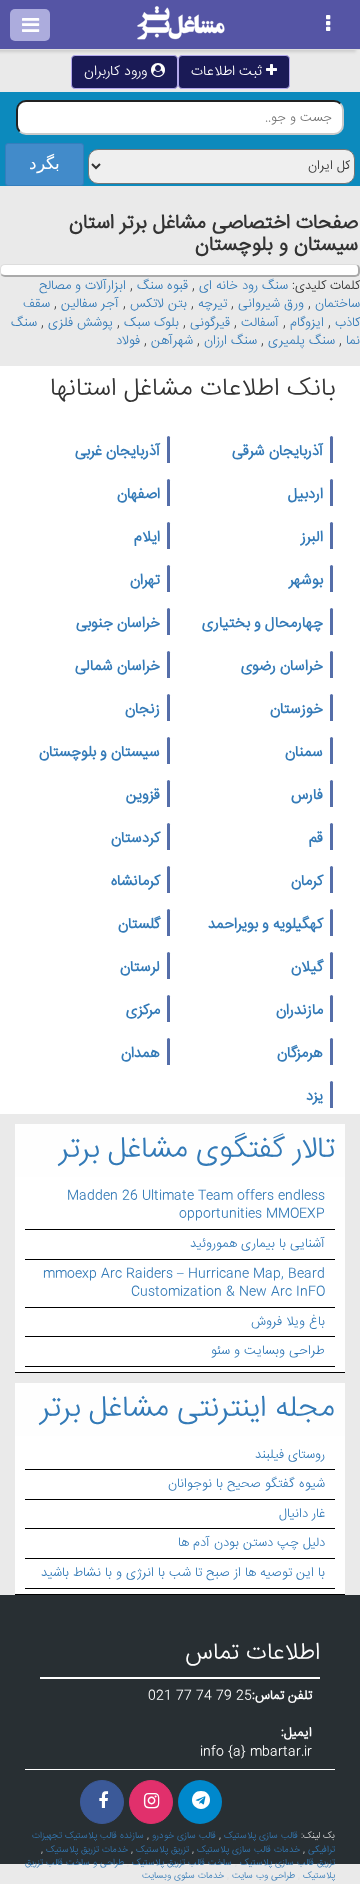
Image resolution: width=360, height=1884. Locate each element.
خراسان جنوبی (118, 624)
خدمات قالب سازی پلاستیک (248, 1850)
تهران (145, 581)
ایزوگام (307, 323)
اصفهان (138, 495)
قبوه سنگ (162, 286)
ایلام (147, 538)
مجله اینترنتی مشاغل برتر (187, 1409)
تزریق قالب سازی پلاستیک (287, 1863)
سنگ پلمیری (301, 341)
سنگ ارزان (230, 341)
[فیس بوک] (102, 1802)
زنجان (142, 710)
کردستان (135, 839)
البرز (312, 538)
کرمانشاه (135, 882)
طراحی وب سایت (263, 1876)
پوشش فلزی (80, 323)
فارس (307, 796)
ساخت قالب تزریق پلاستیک (182, 1863)
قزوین (143, 796)
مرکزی (143, 1011)
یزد (314, 1097)
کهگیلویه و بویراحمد (265, 925)
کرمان (307, 882)
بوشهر (306, 581)
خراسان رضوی (282, 667)
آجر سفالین (90, 304)
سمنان (304, 753)
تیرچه (212, 304)
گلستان (139, 925)
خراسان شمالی (117, 667)
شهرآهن (172, 341)
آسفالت (260, 323)
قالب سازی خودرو (184, 1836)
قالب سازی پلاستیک (261, 1836)
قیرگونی (210, 323)
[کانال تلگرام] (200, 1802)
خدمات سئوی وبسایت (183, 1876)
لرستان (140, 968)
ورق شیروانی (271, 304)
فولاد (128, 341)
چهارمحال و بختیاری (262, 624)
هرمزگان (300, 1054)
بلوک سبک (151, 323)
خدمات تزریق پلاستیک (87, 1850)
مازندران (299, 1011)
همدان (140, 1054)
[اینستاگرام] (151, 1802)
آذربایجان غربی (117, 452)
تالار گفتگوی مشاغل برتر (197, 1150)
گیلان (307, 968)
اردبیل (305, 495)
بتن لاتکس (158, 304)
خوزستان (296, 710)
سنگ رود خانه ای (243, 286)
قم (316, 839)
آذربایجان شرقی (277, 452)
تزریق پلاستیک (162, 1850)
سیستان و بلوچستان (99, 753)
